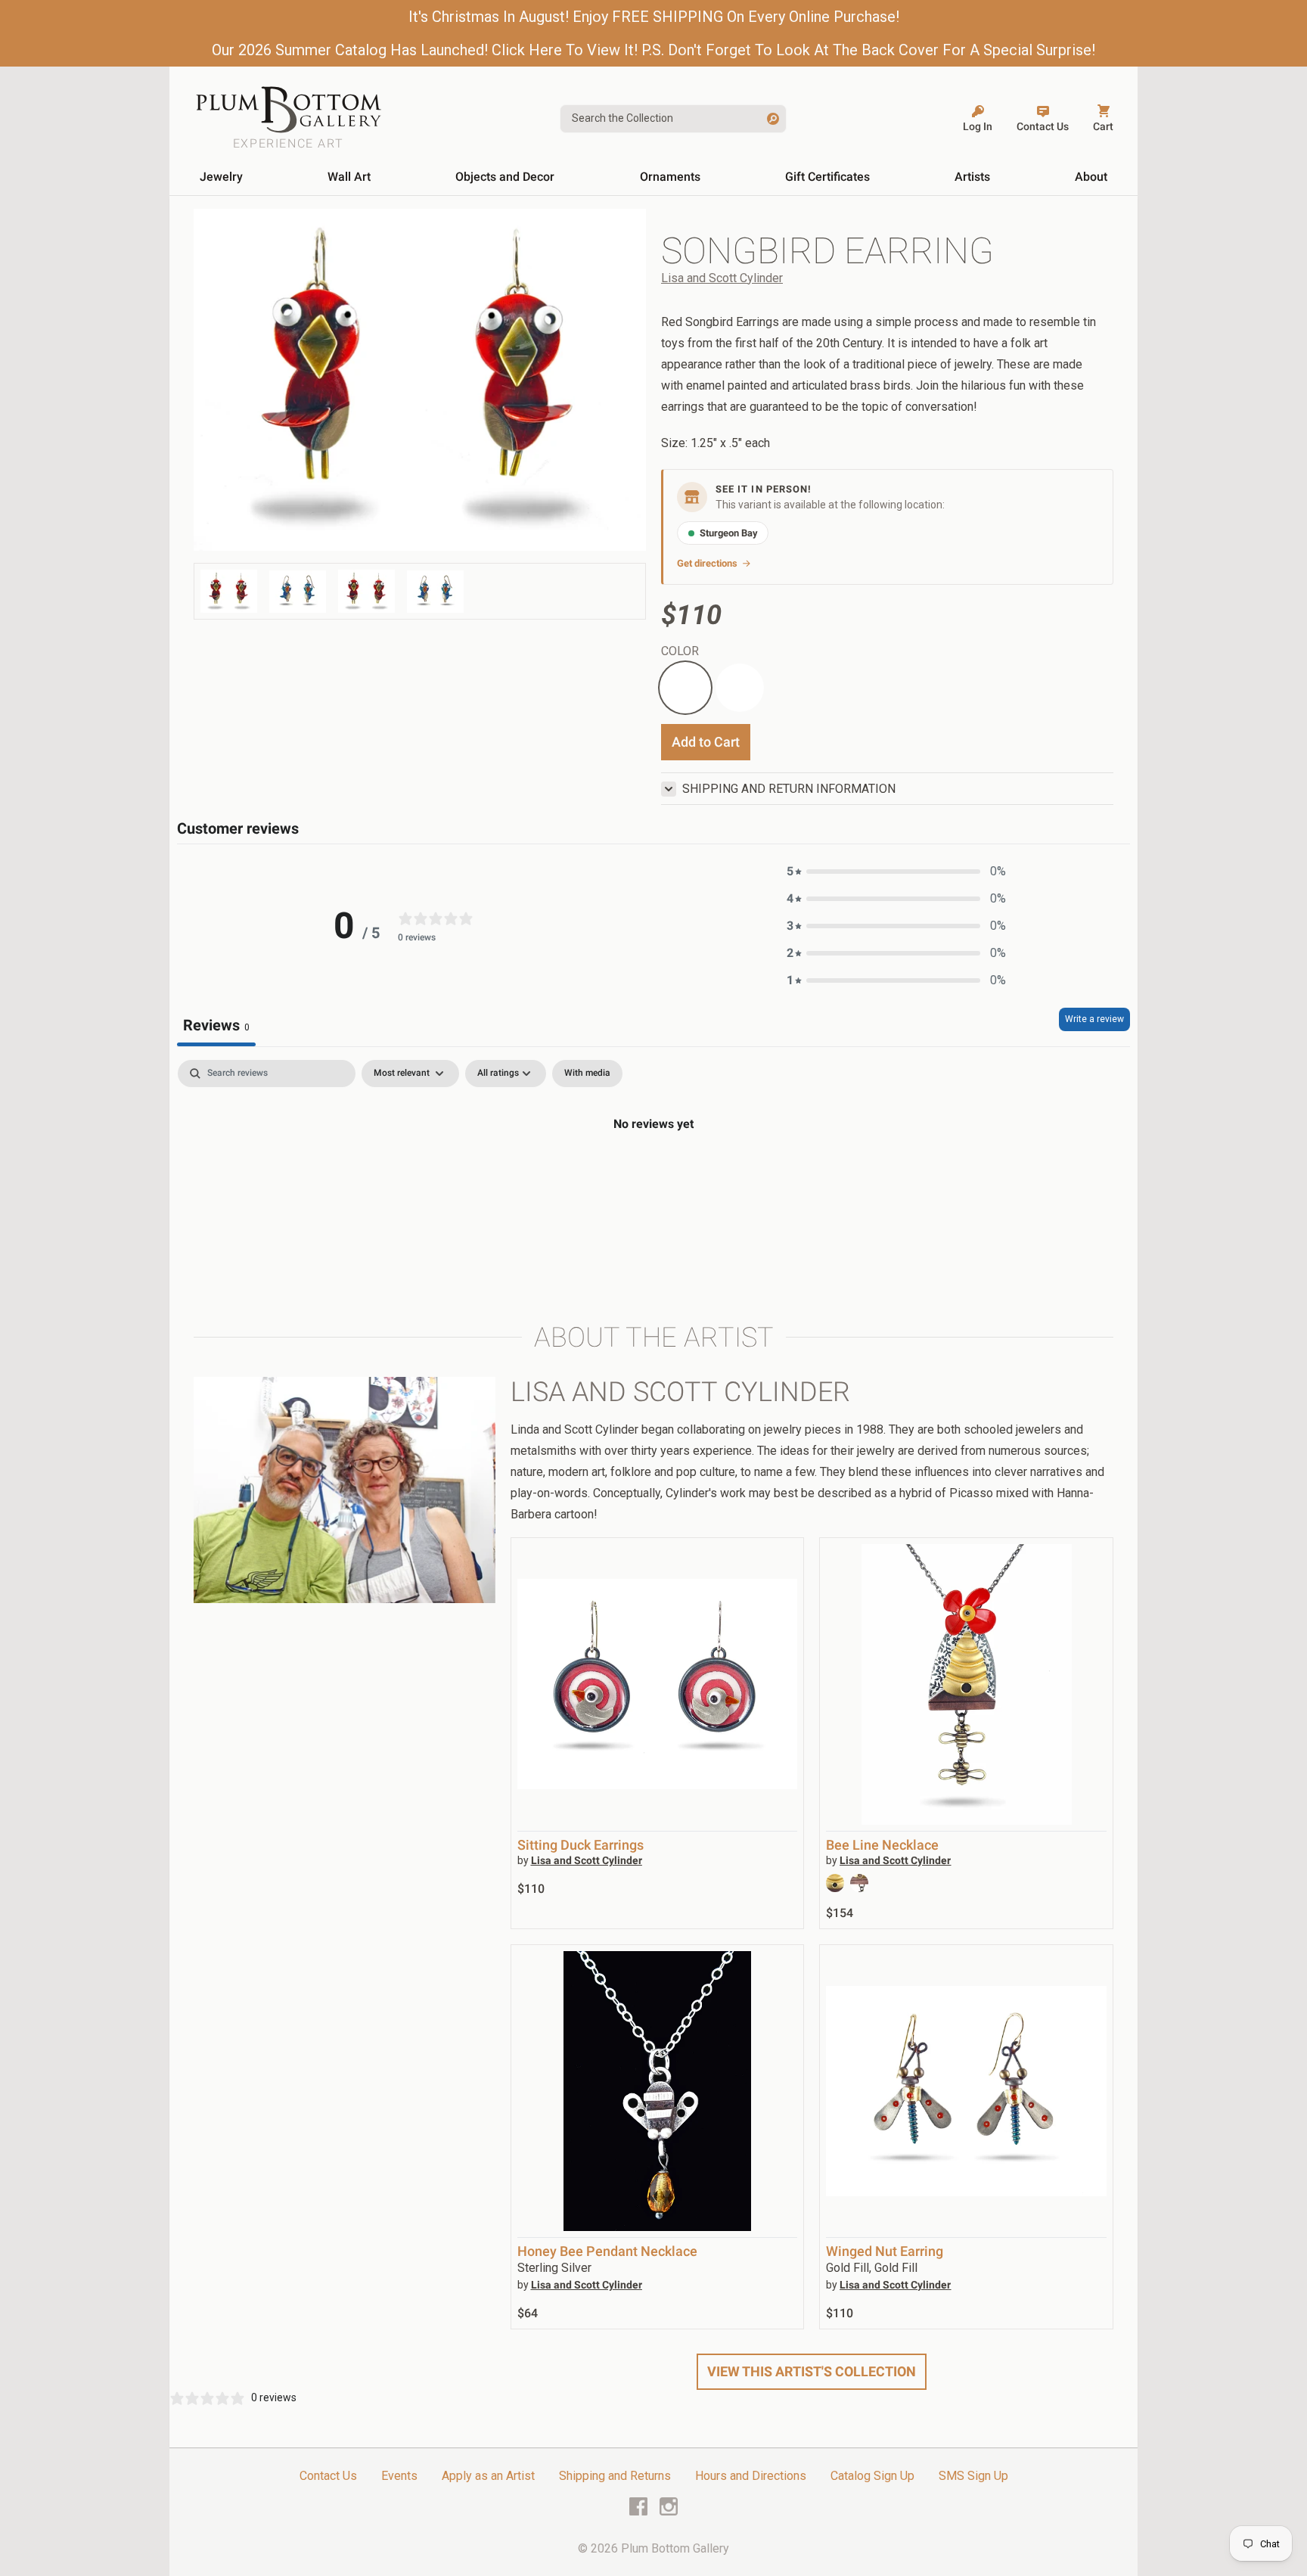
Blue (727, 672)
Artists (972, 177)
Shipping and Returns (615, 2476)
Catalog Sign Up (872, 2476)
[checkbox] (587, 1074)
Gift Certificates (827, 177)
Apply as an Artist (488, 2476)
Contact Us (328, 2476)
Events (399, 2476)
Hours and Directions (751, 2476)
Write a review (1094, 1019)
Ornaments (670, 177)
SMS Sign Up (973, 2476)
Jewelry (221, 177)
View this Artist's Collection (812, 2371)
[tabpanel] (653, 1175)
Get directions (707, 563)
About (1091, 177)
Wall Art (349, 177)
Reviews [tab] (216, 1025)
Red (672, 672)
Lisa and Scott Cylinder (722, 278)
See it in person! (764, 489)
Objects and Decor (505, 177)
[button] (896, 872)
